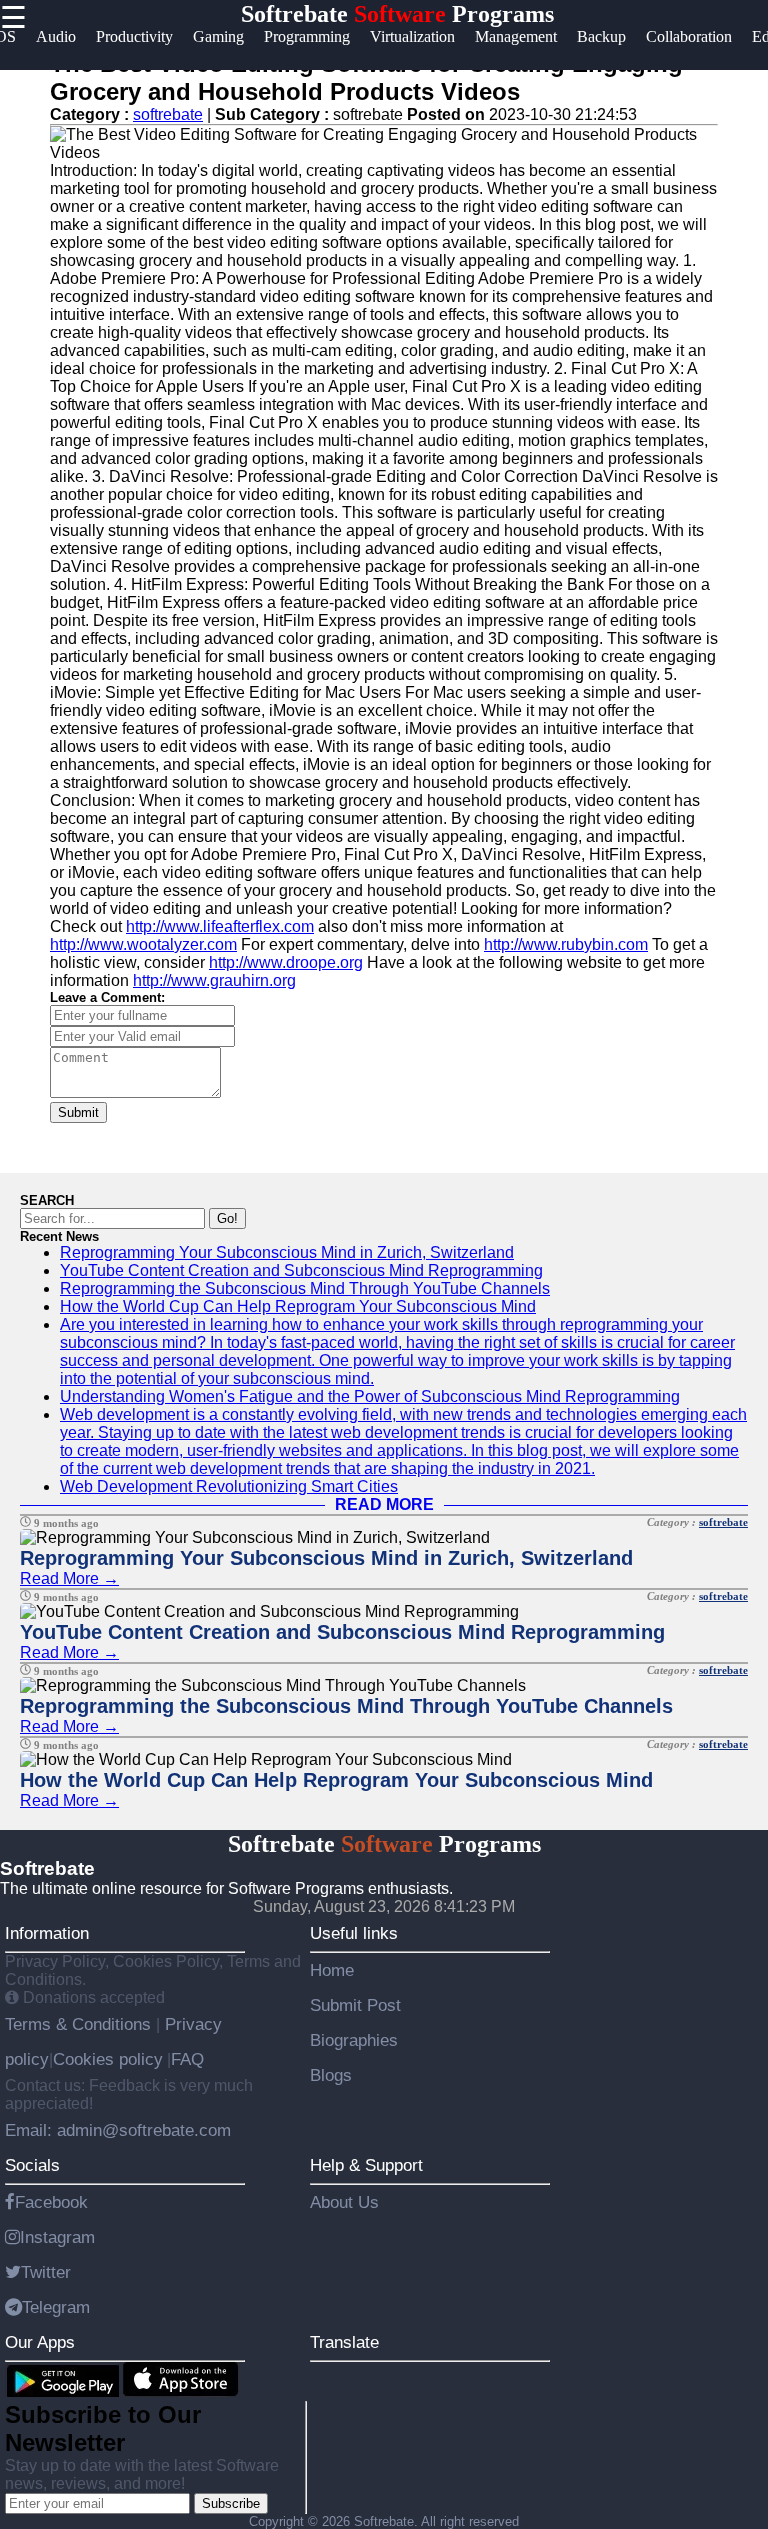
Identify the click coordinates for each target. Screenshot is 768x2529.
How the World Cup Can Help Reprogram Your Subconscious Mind (298, 1306)
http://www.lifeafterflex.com (220, 926)
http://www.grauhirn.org (214, 980)
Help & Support (366, 2165)
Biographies (354, 2040)
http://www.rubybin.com (566, 944)
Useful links (354, 1933)
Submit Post (355, 2005)
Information (47, 1933)
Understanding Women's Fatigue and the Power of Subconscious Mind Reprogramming (370, 1396)
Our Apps (40, 2342)
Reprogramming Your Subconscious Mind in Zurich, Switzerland (287, 1252)
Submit (78, 1112)
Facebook (51, 2202)
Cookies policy (108, 2059)
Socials (32, 2165)
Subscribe (231, 2503)
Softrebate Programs (397, 14)
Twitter (46, 2272)
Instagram (57, 2237)
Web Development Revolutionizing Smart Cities (229, 1486)
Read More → (69, 1578)
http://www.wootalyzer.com (143, 944)
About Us (344, 2202)
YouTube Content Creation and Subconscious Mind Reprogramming (301, 1270)
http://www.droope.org (286, 962)
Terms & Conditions (80, 2024)
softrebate (168, 114)
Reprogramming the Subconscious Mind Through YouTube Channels (305, 1288)
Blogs (331, 2075)
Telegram (56, 2307)
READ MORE (384, 1504)
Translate (344, 2342)
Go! (227, 1218)
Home (332, 1970)
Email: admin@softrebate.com (118, 2130)
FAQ (187, 2059)
